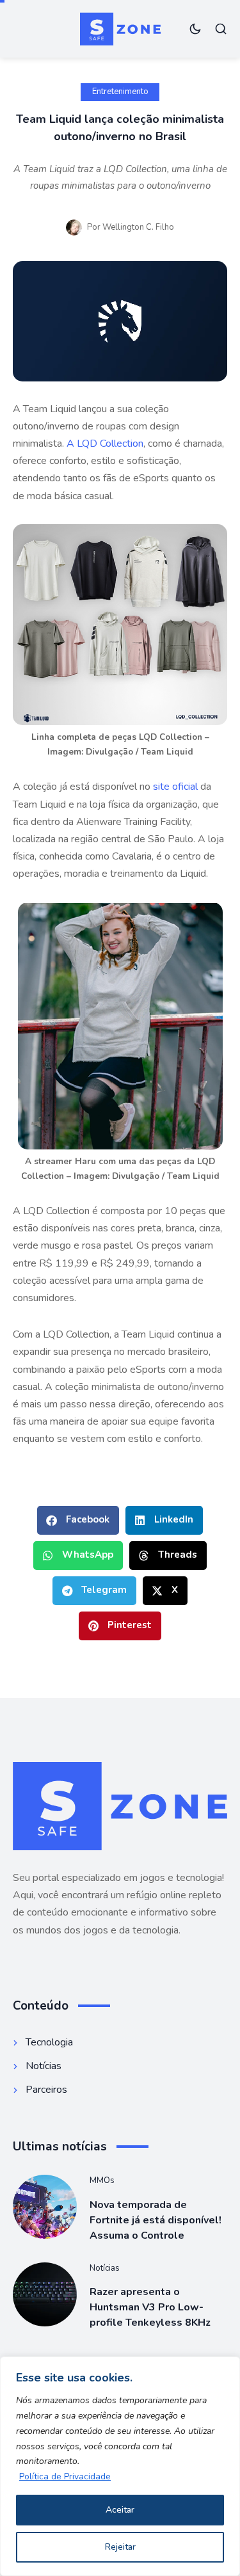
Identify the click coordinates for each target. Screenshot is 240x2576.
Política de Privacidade (65, 2476)
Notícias (105, 2268)
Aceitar (120, 2510)
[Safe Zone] (120, 29)
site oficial (175, 787)
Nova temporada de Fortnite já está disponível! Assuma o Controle (156, 2220)
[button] (78, 1520)
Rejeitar (120, 2547)
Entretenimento (120, 92)
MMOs (102, 2180)
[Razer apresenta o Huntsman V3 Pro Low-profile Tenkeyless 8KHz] (45, 2294)
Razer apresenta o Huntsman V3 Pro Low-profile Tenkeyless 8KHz (150, 2307)
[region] (120, 2466)
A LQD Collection (105, 444)
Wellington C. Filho (138, 227)
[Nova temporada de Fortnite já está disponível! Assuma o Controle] (45, 2207)
